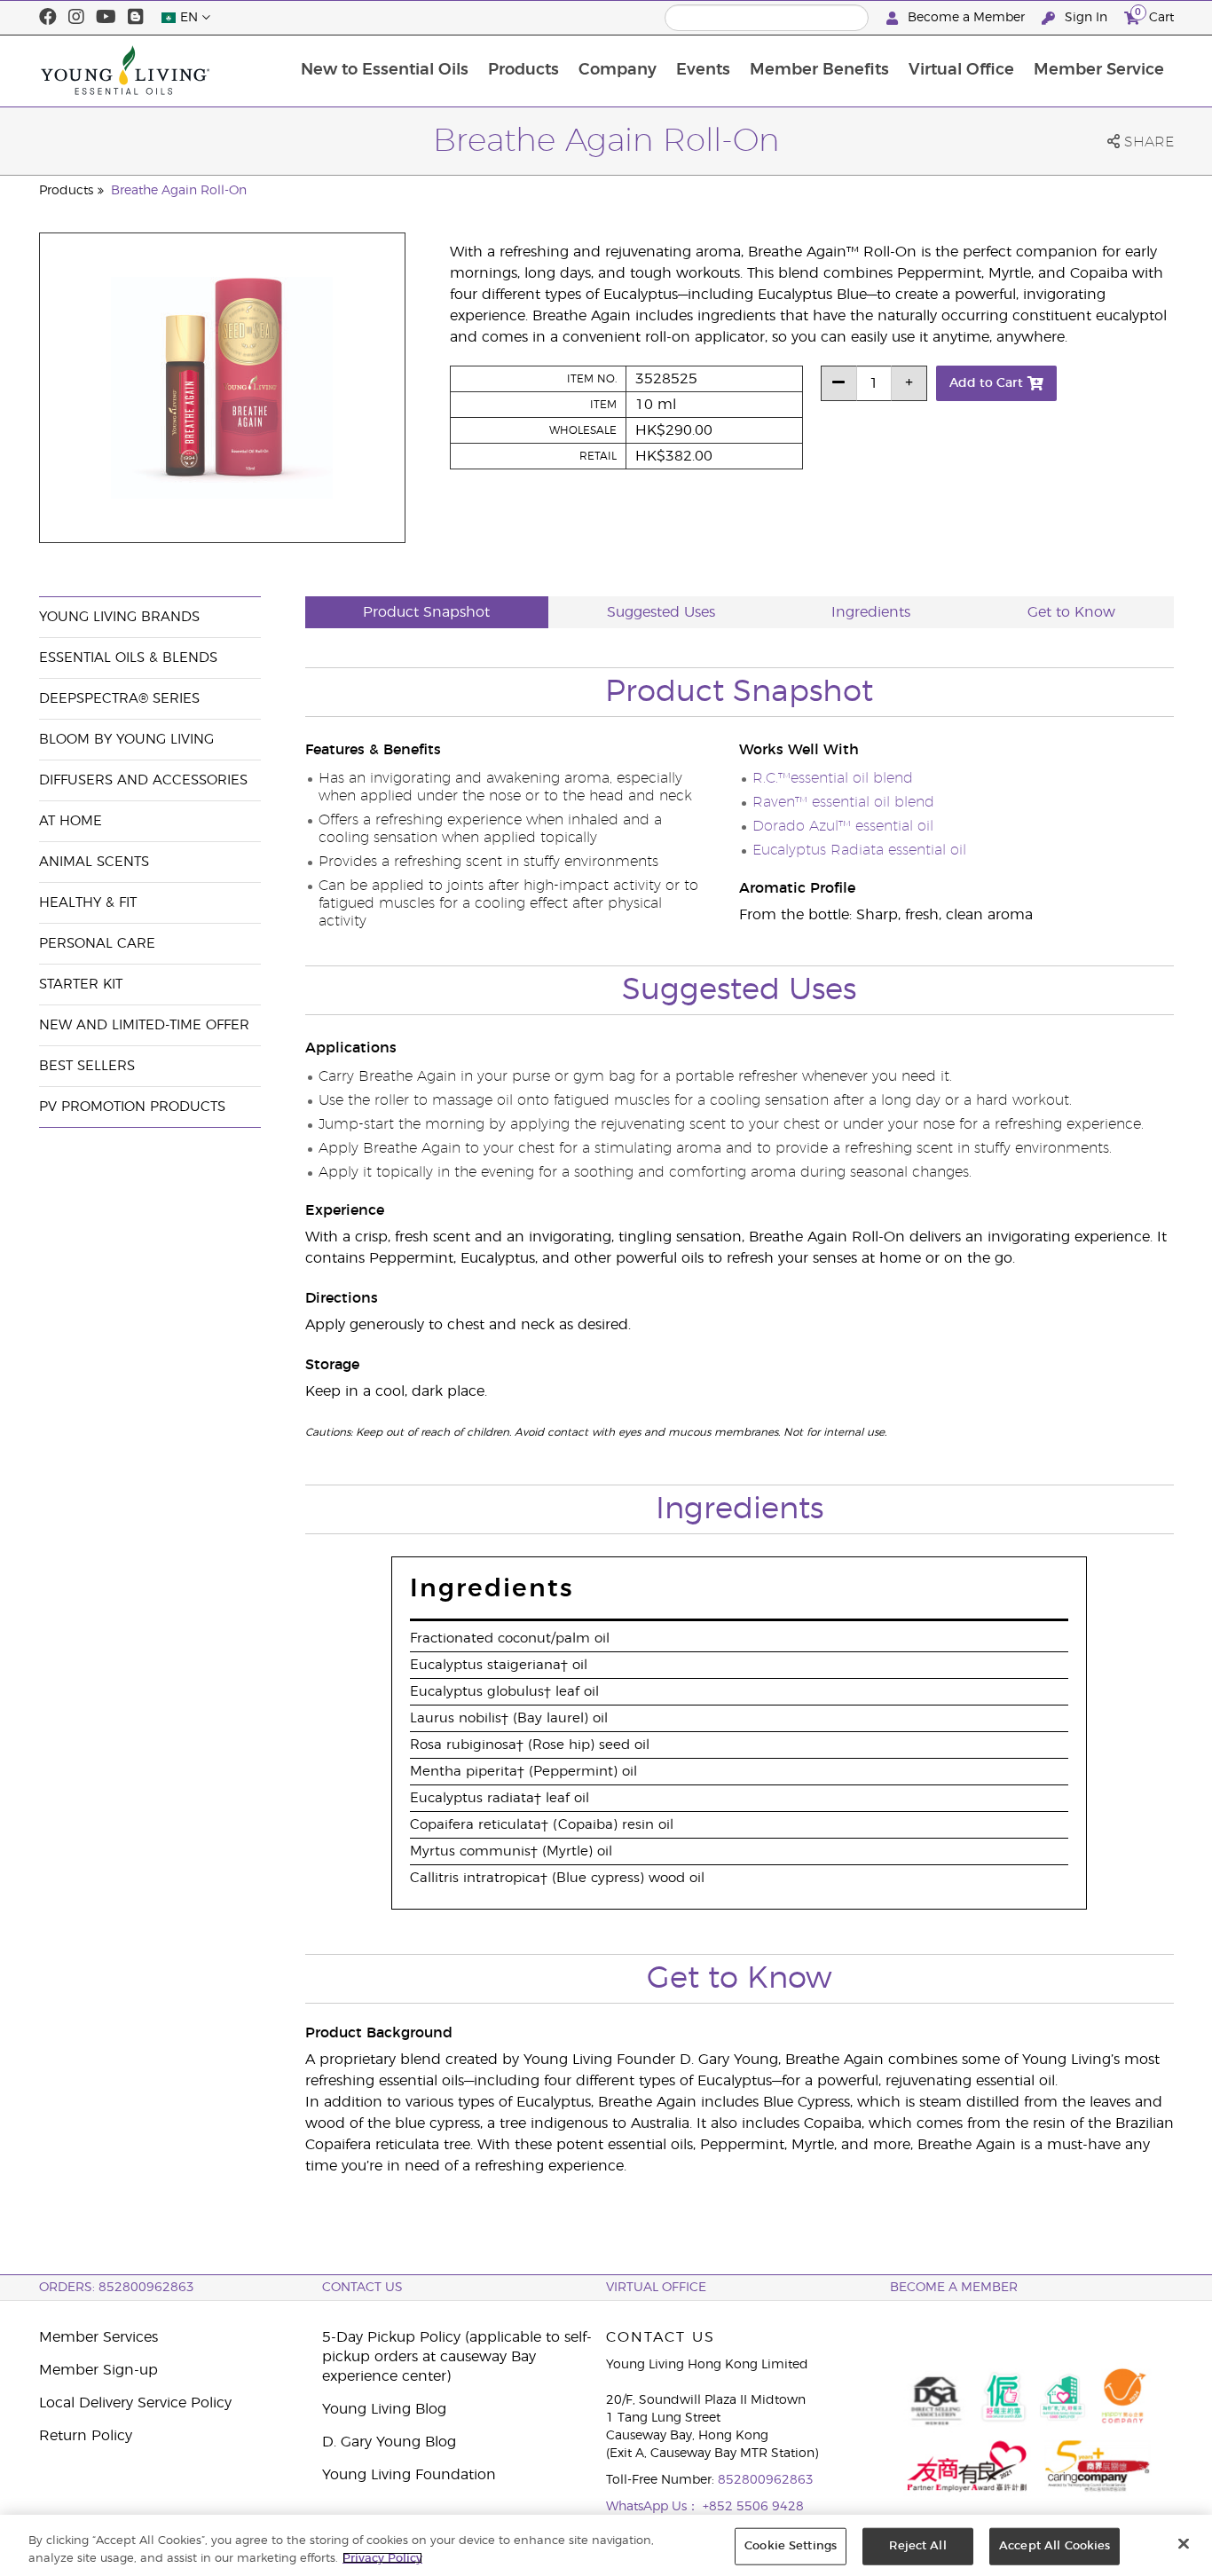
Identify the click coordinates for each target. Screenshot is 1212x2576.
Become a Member (966, 18)
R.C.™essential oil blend (833, 778)
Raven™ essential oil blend (843, 802)
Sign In (1086, 18)
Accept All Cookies (1055, 2546)
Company (618, 70)
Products (523, 70)
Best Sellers (87, 1066)
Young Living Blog (384, 2409)
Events (703, 70)
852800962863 (766, 2480)
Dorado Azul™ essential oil (843, 826)
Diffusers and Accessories (143, 780)
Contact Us (362, 2288)
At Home (71, 821)
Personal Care (97, 944)
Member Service (1099, 70)
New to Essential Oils (385, 70)
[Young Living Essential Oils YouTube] (106, 18)
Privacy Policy (382, 2558)
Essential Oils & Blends (128, 658)
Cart (1154, 15)
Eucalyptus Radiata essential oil (859, 850)
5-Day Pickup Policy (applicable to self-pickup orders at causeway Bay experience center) (457, 2357)
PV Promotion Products (132, 1107)
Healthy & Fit (88, 903)
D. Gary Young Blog (389, 2442)
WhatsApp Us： (654, 2507)
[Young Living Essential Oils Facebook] (48, 18)
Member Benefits (819, 70)
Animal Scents (94, 862)
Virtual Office (961, 70)
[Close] (1184, 2544)
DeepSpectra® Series (119, 699)
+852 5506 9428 (753, 2507)
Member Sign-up (98, 2370)
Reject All (917, 2546)
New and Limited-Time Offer (144, 1025)
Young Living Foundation (409, 2475)
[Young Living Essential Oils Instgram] (76, 18)
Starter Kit (81, 985)
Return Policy (86, 2436)
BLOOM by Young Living (126, 740)
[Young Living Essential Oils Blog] (136, 18)
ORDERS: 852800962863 (117, 2288)
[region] (606, 2545)
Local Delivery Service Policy (135, 2403)
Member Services (98, 2337)
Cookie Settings (791, 2546)
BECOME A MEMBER (954, 2288)
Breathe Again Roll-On (179, 191)
